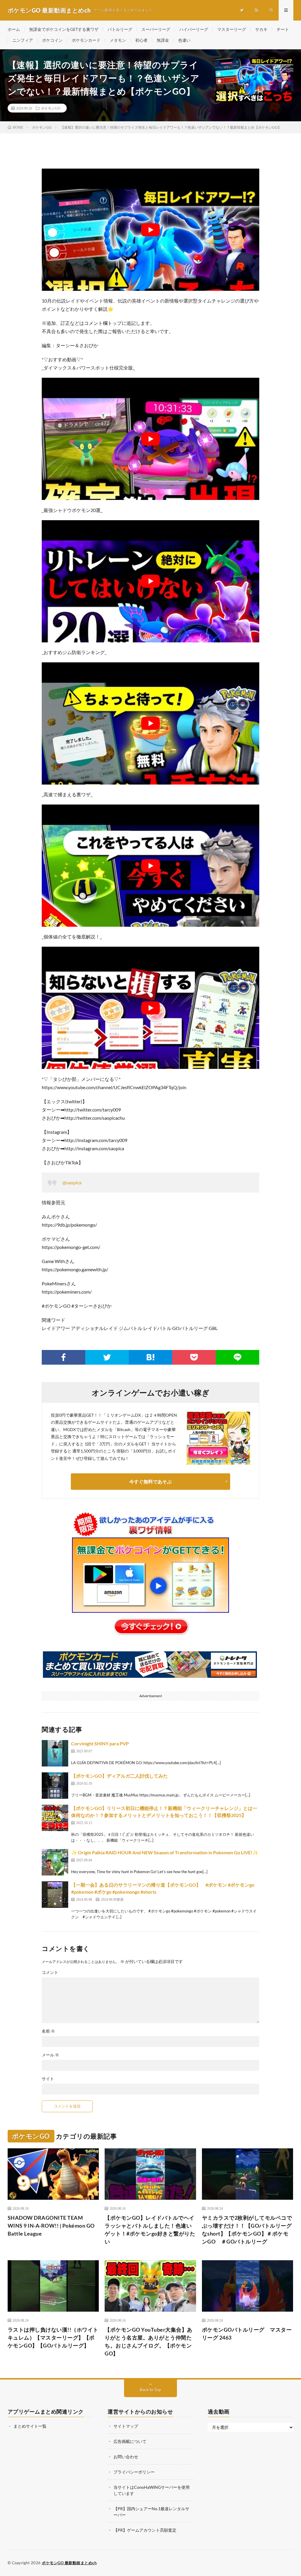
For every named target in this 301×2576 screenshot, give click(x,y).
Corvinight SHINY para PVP (100, 1743)
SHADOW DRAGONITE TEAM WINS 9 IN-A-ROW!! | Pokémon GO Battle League (51, 2226)
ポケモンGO (51, 108)
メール (50, 2055)
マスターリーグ (232, 29)
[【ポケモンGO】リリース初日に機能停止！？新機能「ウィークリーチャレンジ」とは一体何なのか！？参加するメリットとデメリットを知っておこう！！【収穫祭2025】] (55, 1818)
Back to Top (150, 2390)
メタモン (118, 40)
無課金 (163, 40)
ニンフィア (23, 40)
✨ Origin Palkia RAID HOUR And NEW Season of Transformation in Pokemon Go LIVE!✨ (165, 1852)
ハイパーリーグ (194, 29)
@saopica (72, 1182)
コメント (50, 1972)
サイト (48, 2079)
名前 (48, 2031)
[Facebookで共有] (63, 1357)
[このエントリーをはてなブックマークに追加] (150, 1357)
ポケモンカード (86, 40)
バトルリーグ (120, 29)
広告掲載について (130, 2441)
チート (283, 29)
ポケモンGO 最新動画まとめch (69, 2563)
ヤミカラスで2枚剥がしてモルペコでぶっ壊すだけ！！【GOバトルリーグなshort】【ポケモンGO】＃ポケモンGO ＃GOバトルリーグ (247, 2230)
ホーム (14, 29)
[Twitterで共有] (107, 1357)
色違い (184, 40)
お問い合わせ (126, 2457)
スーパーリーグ (156, 29)
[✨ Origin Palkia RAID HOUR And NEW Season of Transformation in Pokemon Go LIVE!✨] (55, 1862)
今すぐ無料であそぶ (150, 1481)
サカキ (261, 29)
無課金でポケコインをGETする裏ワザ (64, 29)
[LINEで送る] (238, 1357)
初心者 (141, 40)
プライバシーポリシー (134, 2472)
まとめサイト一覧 (30, 2426)
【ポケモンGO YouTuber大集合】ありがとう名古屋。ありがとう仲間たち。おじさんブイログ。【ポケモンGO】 (149, 2341)
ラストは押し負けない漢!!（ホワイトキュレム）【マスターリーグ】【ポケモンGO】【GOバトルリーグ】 (53, 2337)
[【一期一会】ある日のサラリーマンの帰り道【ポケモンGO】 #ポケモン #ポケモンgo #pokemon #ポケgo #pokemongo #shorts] (55, 1895)
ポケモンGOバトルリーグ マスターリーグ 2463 (247, 2334)
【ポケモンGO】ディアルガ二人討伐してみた (119, 1776)
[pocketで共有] (194, 1357)
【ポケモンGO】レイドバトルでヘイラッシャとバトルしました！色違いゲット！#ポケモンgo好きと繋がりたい (150, 2230)
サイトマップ (126, 2426)
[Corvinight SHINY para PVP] (55, 1753)
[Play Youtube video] (150, 230)
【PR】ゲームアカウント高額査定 (145, 2530)
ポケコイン (52, 40)
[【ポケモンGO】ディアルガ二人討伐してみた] (55, 1786)
